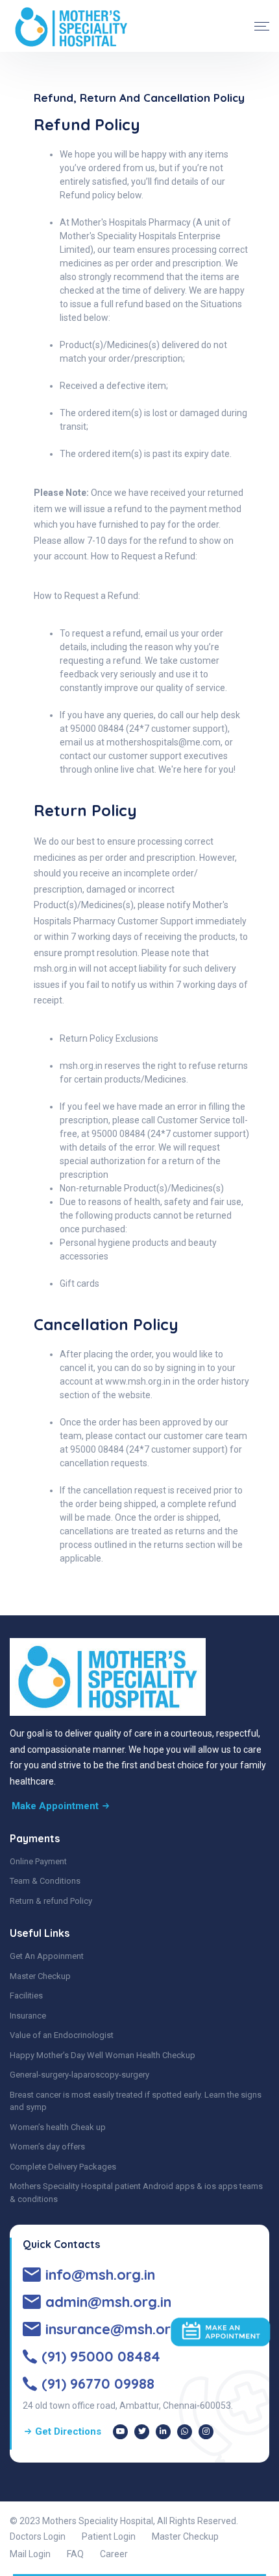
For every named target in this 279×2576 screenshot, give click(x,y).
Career (114, 2554)
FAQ (75, 2554)
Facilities (26, 1996)
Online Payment (38, 1861)
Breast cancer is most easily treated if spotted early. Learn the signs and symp (136, 2101)
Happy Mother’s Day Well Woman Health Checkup (103, 2055)
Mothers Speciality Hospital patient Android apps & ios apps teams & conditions (136, 2193)
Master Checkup (40, 1976)
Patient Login (109, 2536)
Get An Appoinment (47, 1956)
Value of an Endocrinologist (62, 2035)
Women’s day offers (47, 2147)
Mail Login (30, 2554)
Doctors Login (38, 2536)
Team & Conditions (45, 1881)
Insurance (28, 2016)
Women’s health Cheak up (58, 2127)
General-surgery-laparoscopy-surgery (79, 2075)
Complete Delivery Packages (63, 2167)
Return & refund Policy (51, 1901)
